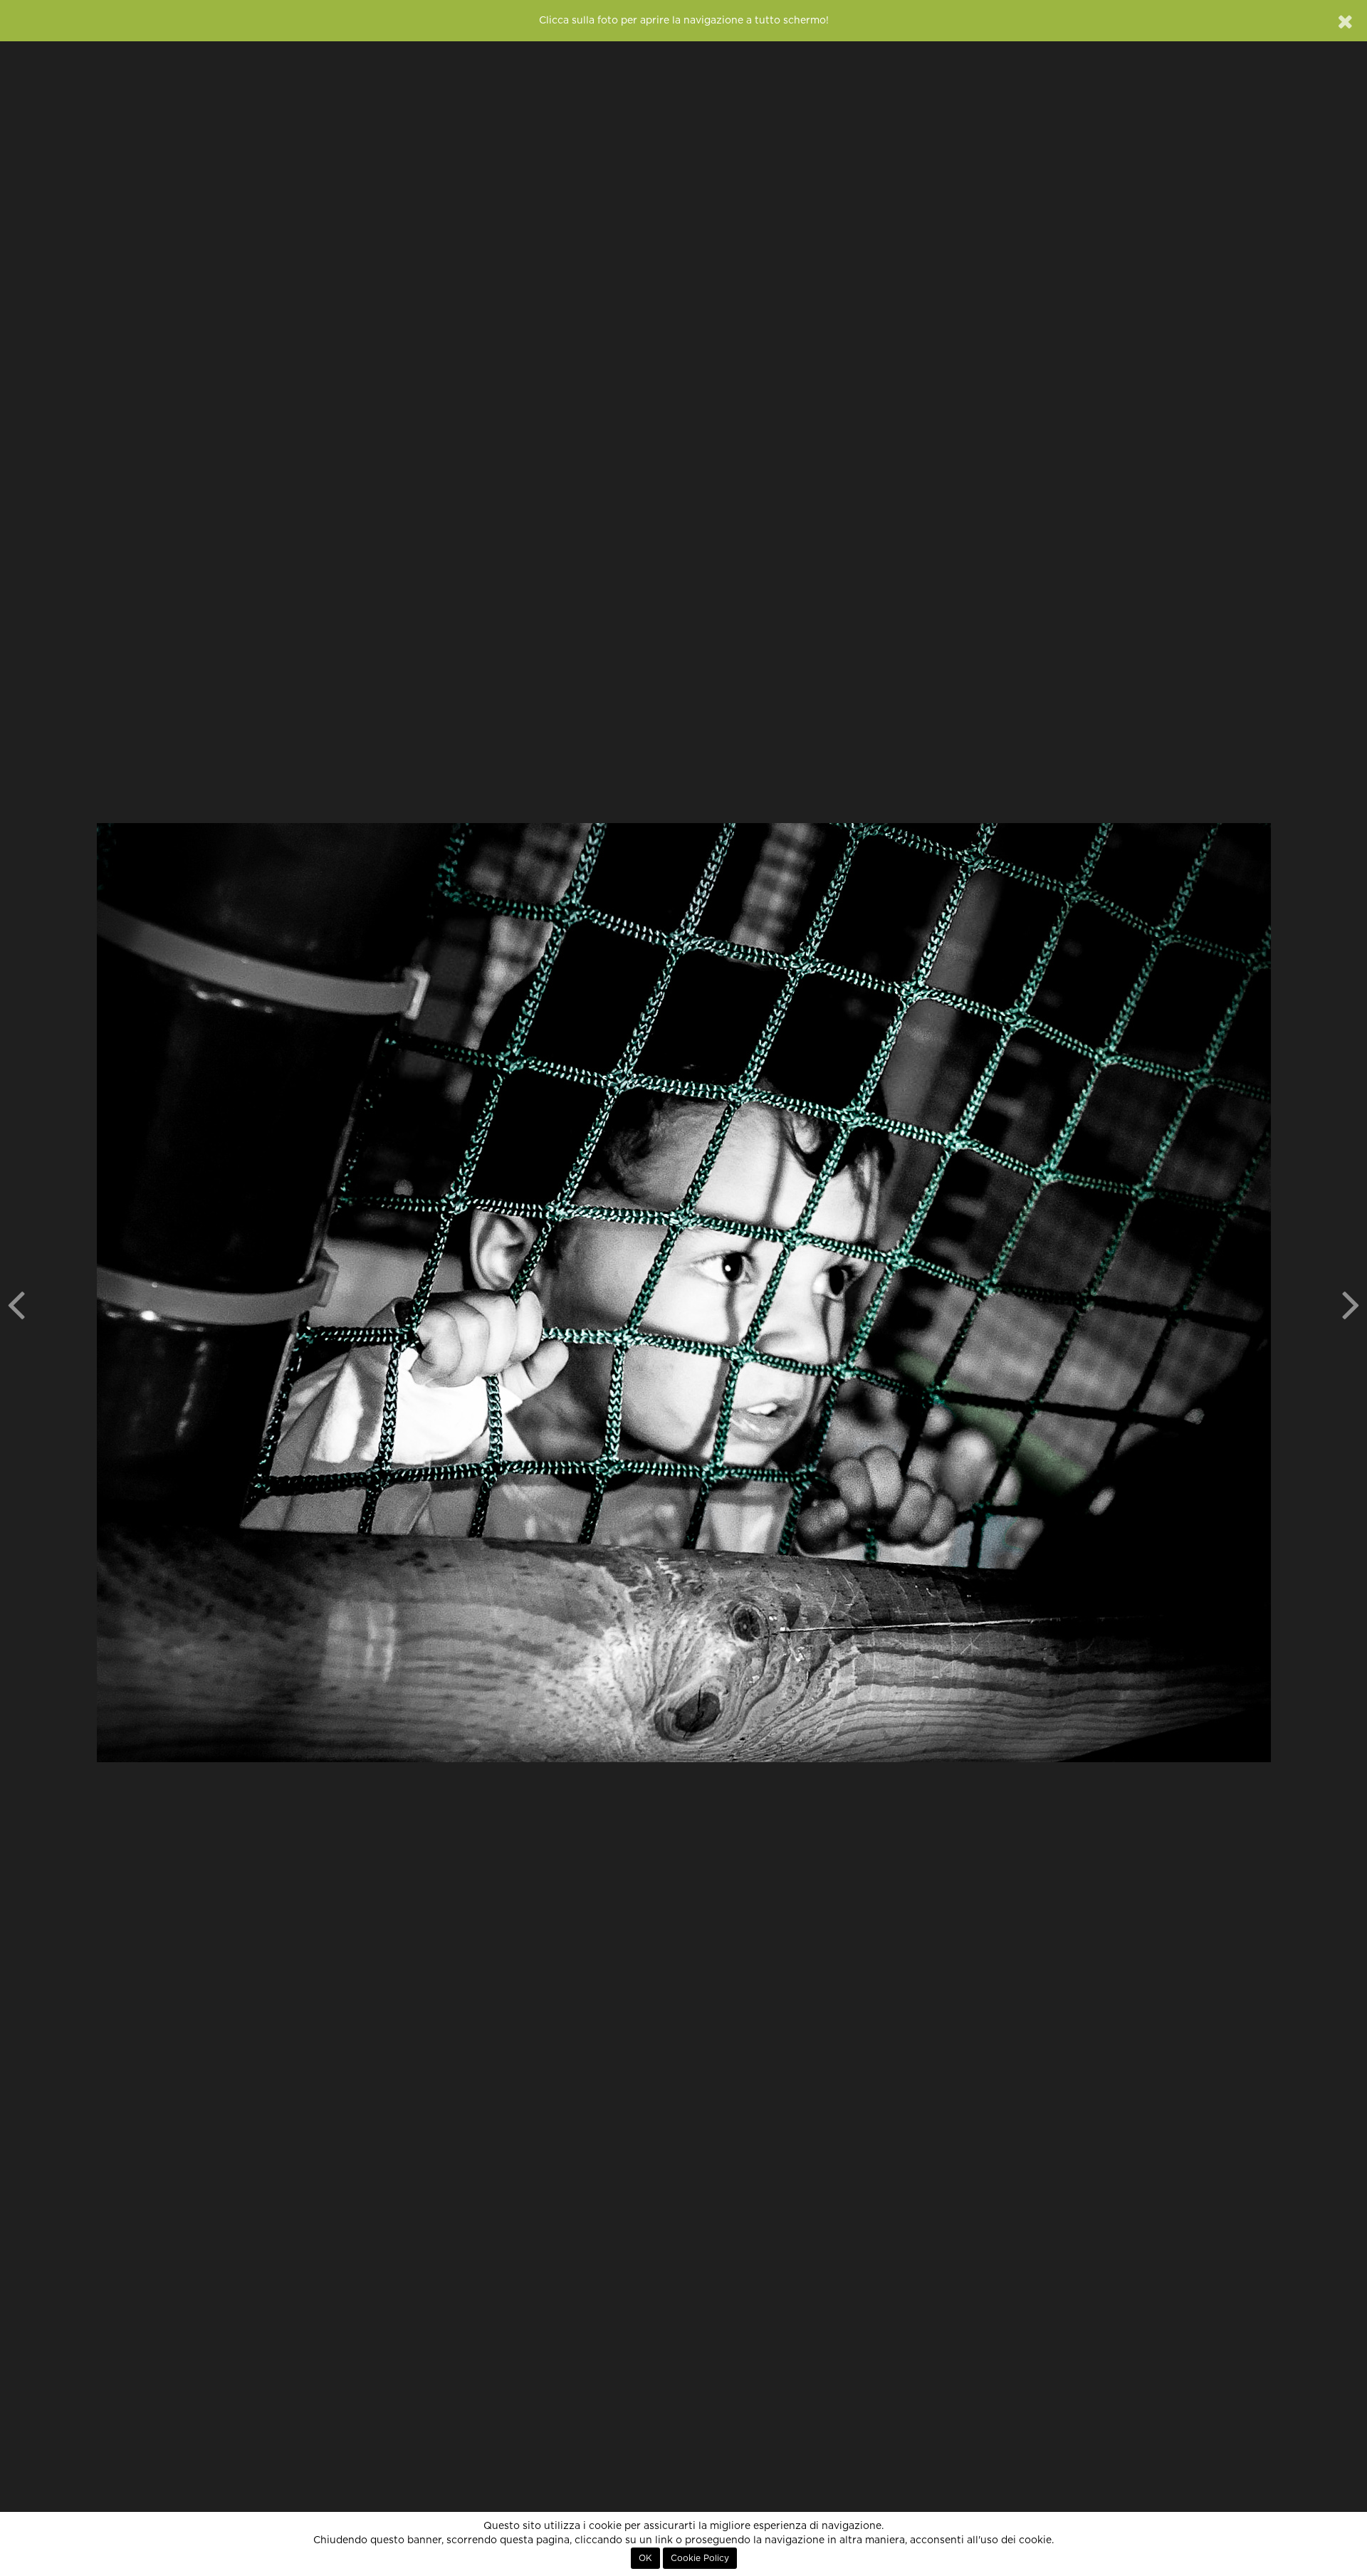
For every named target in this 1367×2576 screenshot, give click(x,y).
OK (645, 2558)
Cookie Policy (700, 2558)
